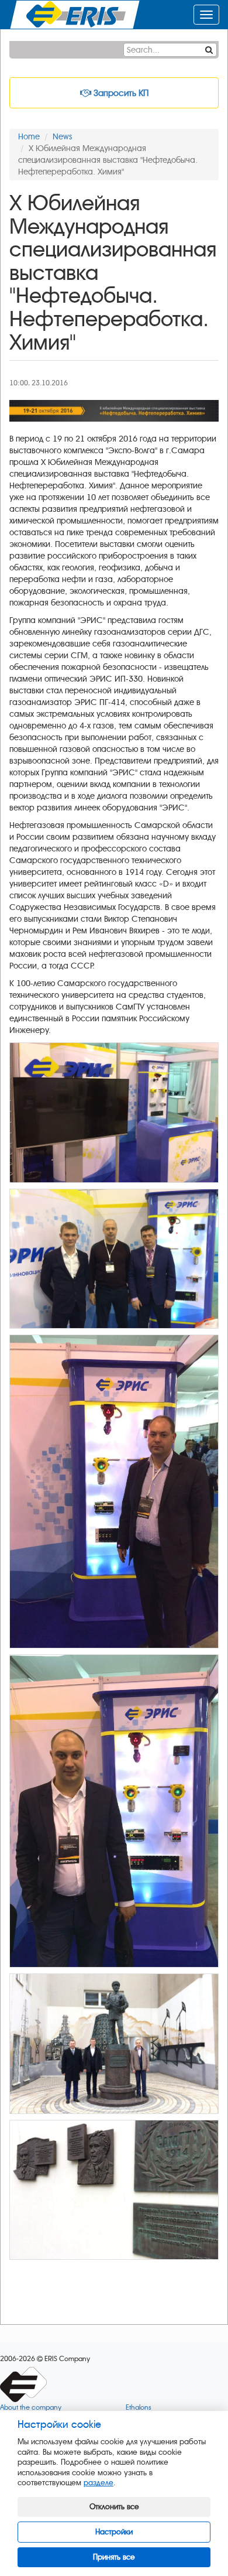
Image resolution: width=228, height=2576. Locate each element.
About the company (31, 2408)
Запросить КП (120, 93)
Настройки (114, 2532)
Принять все (114, 2557)
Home (29, 137)
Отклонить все (114, 2507)
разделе (99, 2483)
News (62, 137)
